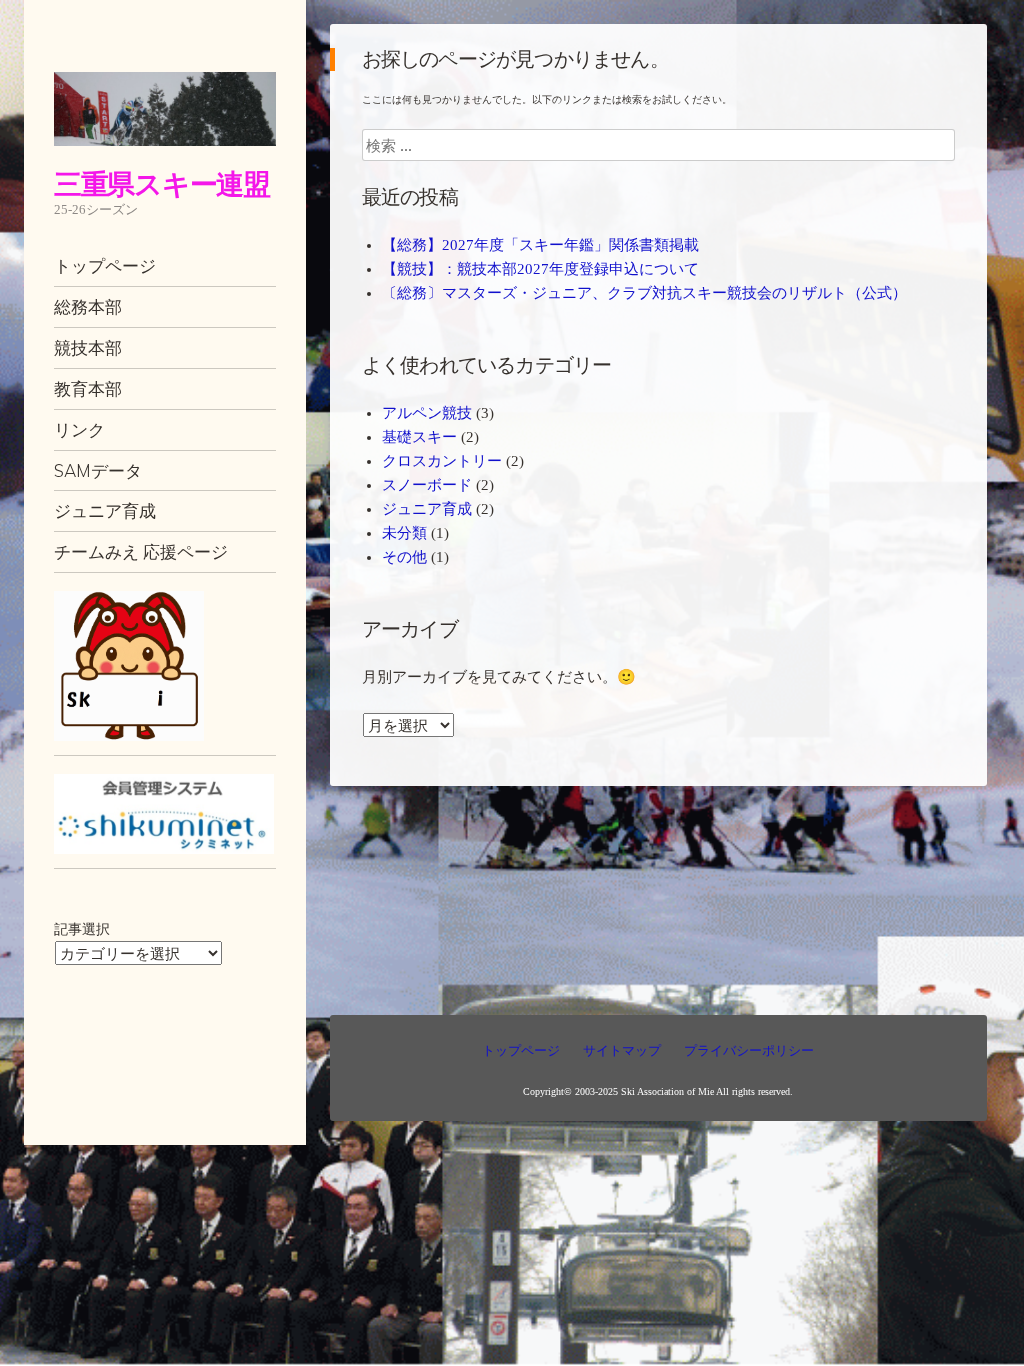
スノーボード (427, 485)
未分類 (404, 533)
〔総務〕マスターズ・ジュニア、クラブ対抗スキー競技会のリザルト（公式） (644, 293)
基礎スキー (419, 437)
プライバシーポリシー (749, 1050)
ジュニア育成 (105, 510)
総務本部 (88, 306)
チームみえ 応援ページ (141, 551)
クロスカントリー (442, 461)
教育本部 (88, 388)
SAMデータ (98, 470)
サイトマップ (622, 1050)
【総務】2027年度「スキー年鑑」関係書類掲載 (540, 245)
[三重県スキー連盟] (165, 109)
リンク (79, 429)
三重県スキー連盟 (162, 183)
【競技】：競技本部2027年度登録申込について (540, 269)
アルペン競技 (427, 413)
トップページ (105, 265)
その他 (404, 557)
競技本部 (88, 347)
